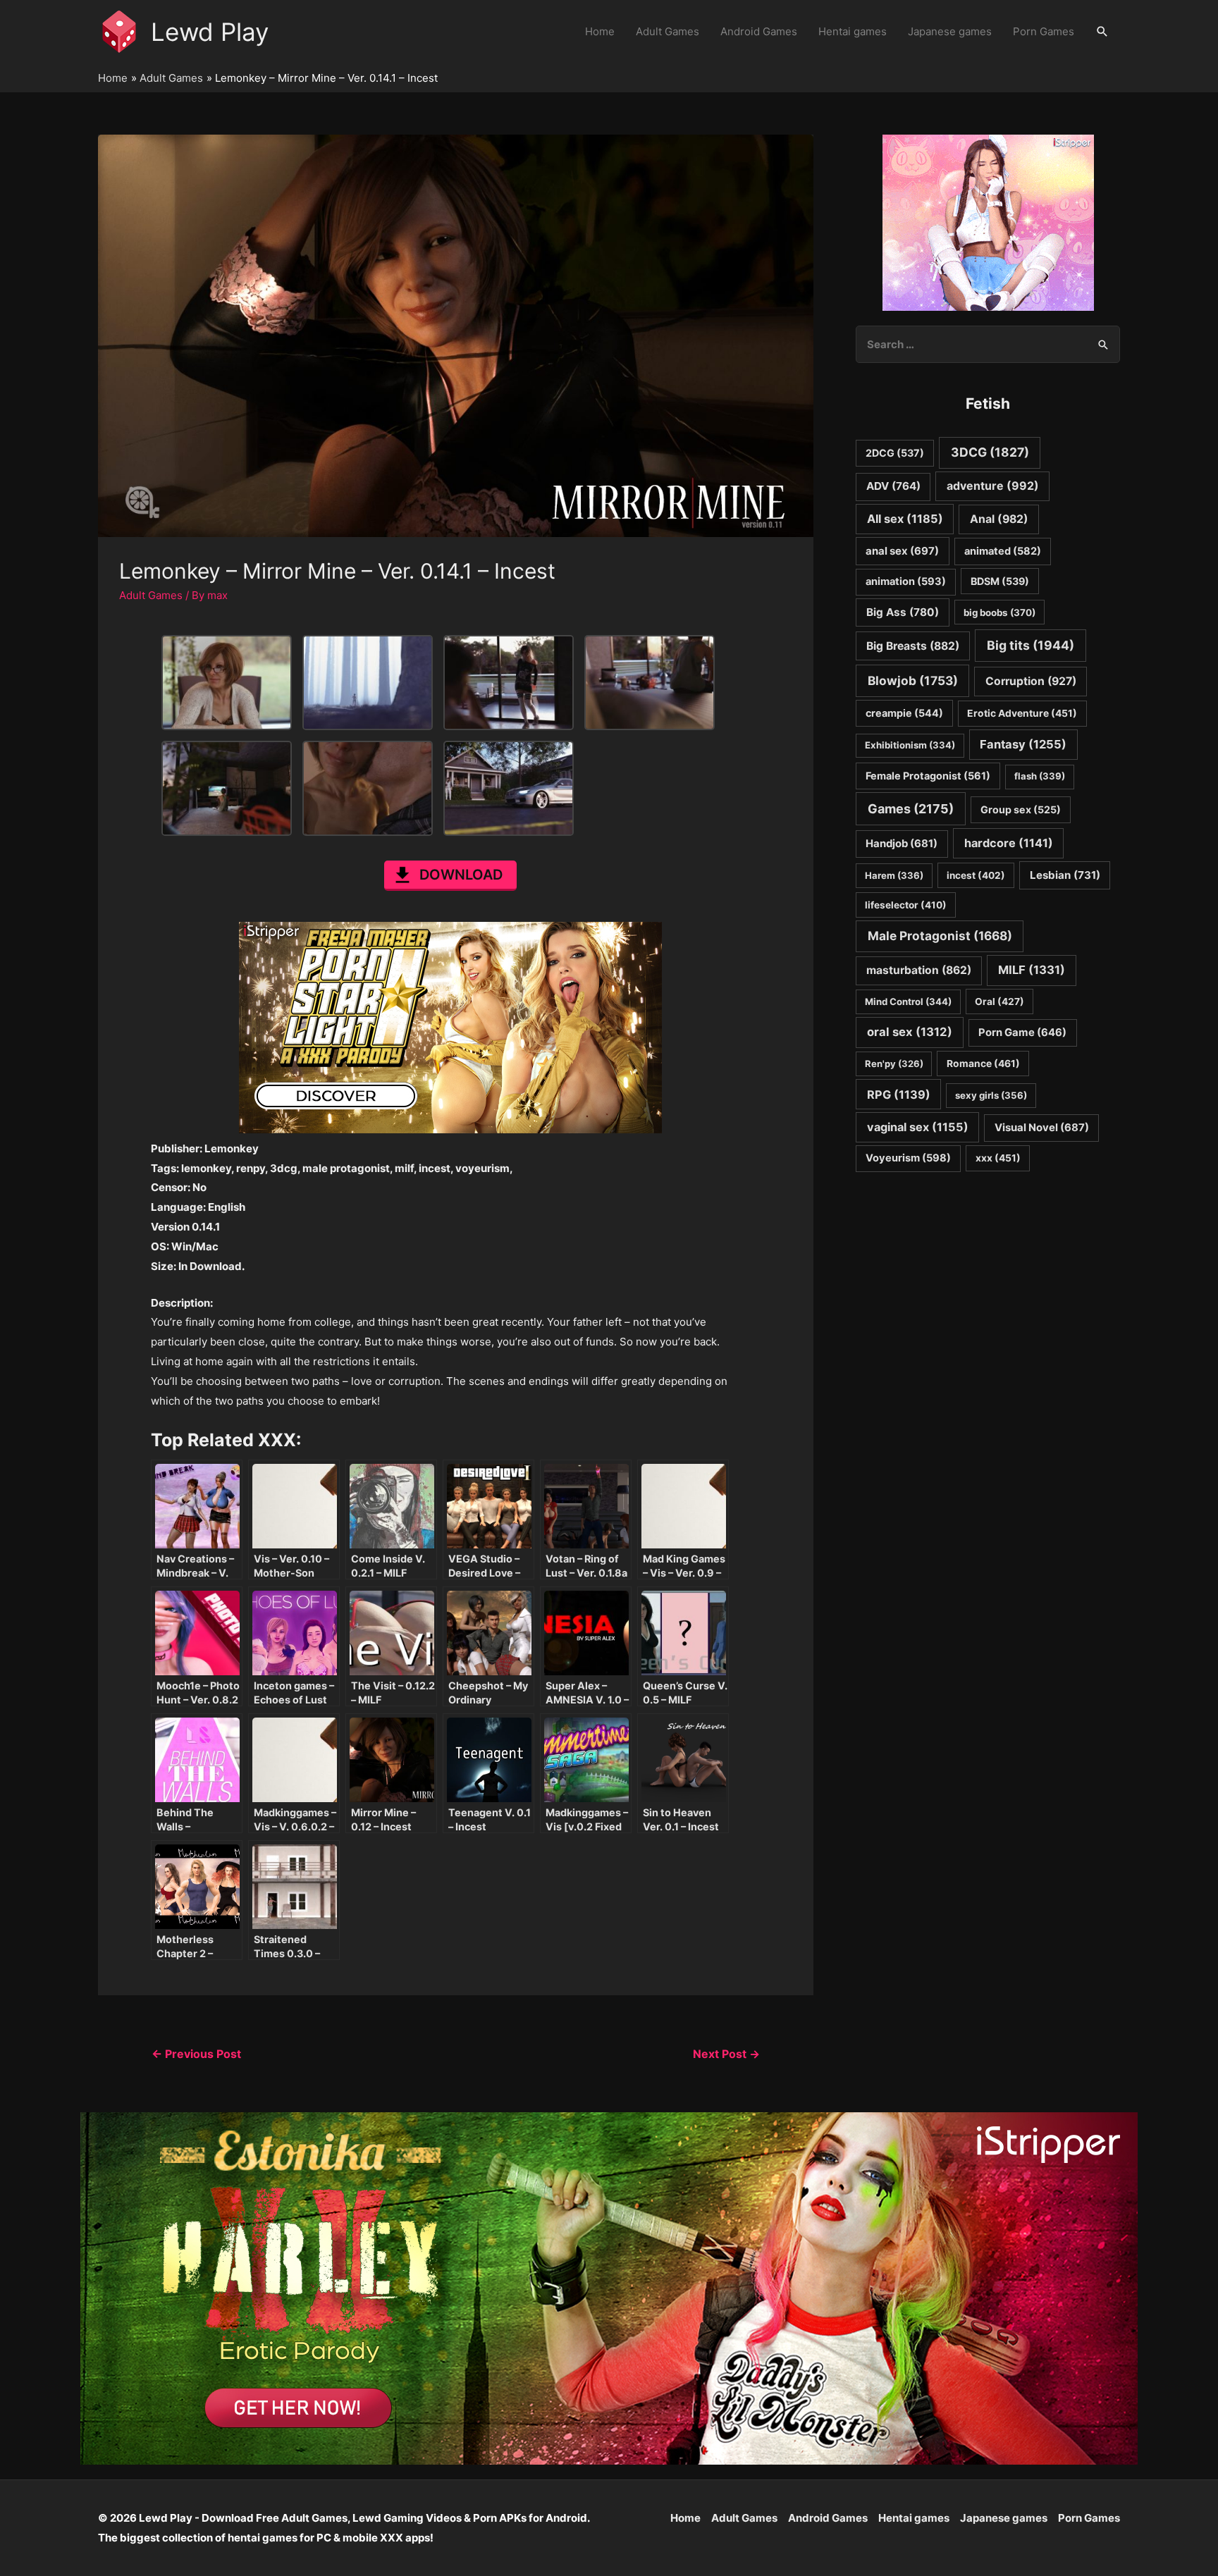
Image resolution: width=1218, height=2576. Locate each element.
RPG (899, 1095)
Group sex (1021, 809)
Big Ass (903, 612)
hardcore (1009, 843)
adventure (993, 486)
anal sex (902, 551)
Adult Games (668, 31)
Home (600, 31)
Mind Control (908, 1002)
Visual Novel (1042, 1127)
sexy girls (991, 1095)
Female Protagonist (928, 776)
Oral (999, 1002)
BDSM (1000, 581)
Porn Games (1044, 31)
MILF (1032, 970)
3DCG (990, 452)
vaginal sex (918, 1127)
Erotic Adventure (1022, 713)
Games (911, 809)
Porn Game (1022, 1033)
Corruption (1031, 681)
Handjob (902, 844)
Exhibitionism (910, 745)
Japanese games (950, 31)
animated (1003, 551)
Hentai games (853, 31)
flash (1040, 776)
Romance (983, 1064)
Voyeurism (908, 1158)
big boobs (999, 612)
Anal (999, 519)
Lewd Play (210, 32)
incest (976, 875)
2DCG (895, 453)
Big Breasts (913, 646)
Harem (894, 875)
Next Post (726, 2054)
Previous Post (196, 2054)
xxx (998, 1158)
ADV (893, 486)
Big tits (1031, 645)
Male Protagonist (940, 936)
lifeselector (906, 905)
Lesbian (1065, 875)
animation (906, 581)
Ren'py (894, 1064)
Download (461, 875)
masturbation (919, 970)
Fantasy (1023, 744)
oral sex (910, 1032)
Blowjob (913, 680)
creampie (904, 713)
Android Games (759, 31)
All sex (905, 519)
